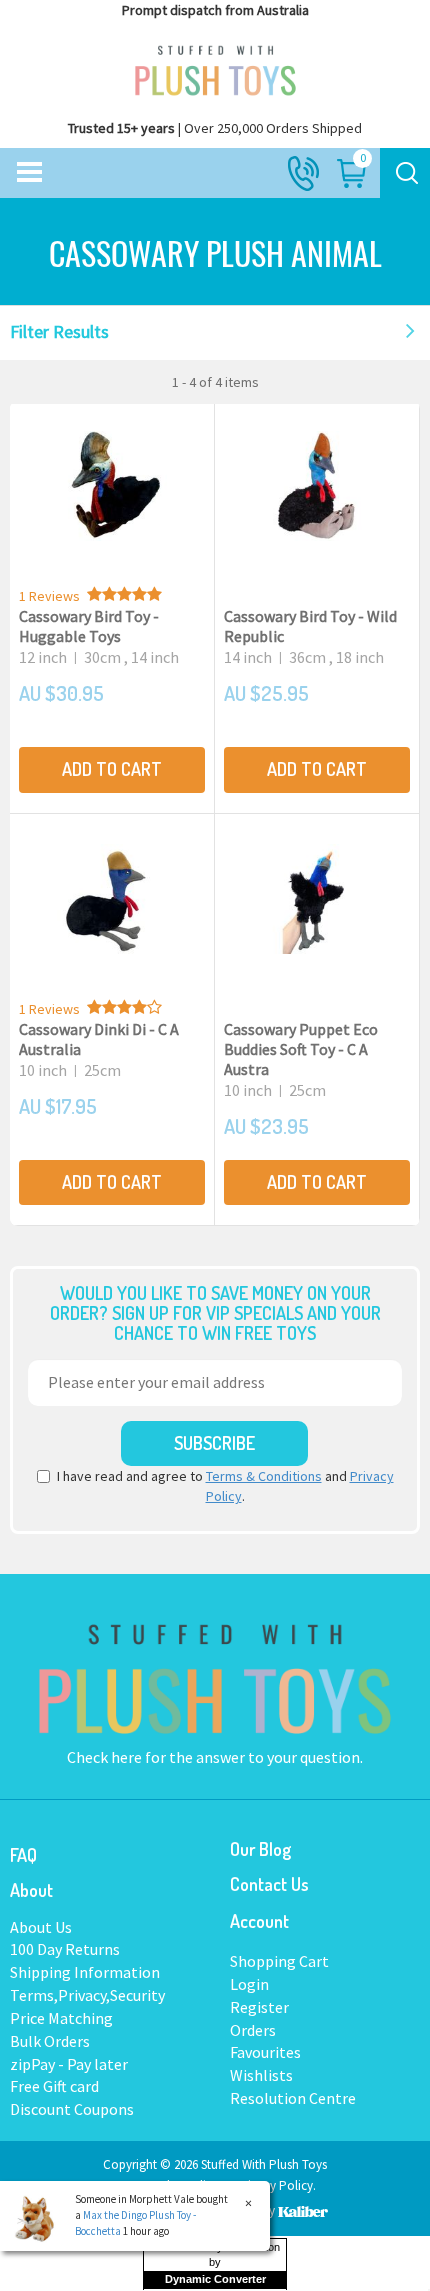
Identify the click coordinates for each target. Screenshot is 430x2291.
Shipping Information (85, 1972)
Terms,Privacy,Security (87, 1995)
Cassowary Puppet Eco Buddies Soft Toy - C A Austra (301, 1049)
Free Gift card (54, 2086)
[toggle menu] (29, 173)
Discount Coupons (72, 2109)
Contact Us (269, 1884)
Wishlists (261, 2075)
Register (259, 2007)
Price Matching (61, 2018)
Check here (106, 1757)
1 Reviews (49, 596)
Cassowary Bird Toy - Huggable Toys (89, 626)
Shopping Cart (279, 1961)
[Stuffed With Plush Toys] (215, 66)
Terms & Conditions (264, 1476)
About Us (41, 1927)
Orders (253, 2030)
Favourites (265, 2052)
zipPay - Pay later (69, 2064)
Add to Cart (112, 769)
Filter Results (59, 331)
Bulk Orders (50, 2041)
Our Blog (260, 1849)
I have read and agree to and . (225, 1486)
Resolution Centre (293, 2098)
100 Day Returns (65, 1949)
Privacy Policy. (276, 2185)
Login (249, 1984)
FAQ (23, 1855)
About (31, 1890)
